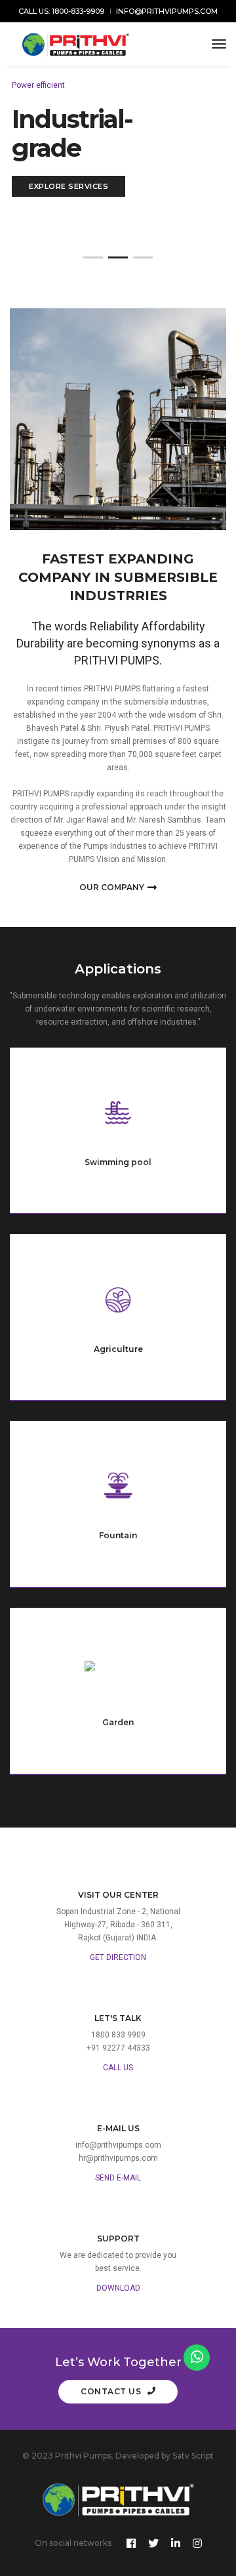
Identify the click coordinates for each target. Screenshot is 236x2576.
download (118, 2288)
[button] (93, 257)
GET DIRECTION (118, 1957)
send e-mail (118, 2178)
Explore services (69, 186)
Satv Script (193, 2456)
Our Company (112, 887)
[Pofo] (76, 44)
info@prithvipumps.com (167, 11)
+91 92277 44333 (118, 2048)
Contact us (112, 2391)
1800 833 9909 (118, 2035)
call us (118, 2068)
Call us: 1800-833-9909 (61, 11)
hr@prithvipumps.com (118, 2158)
